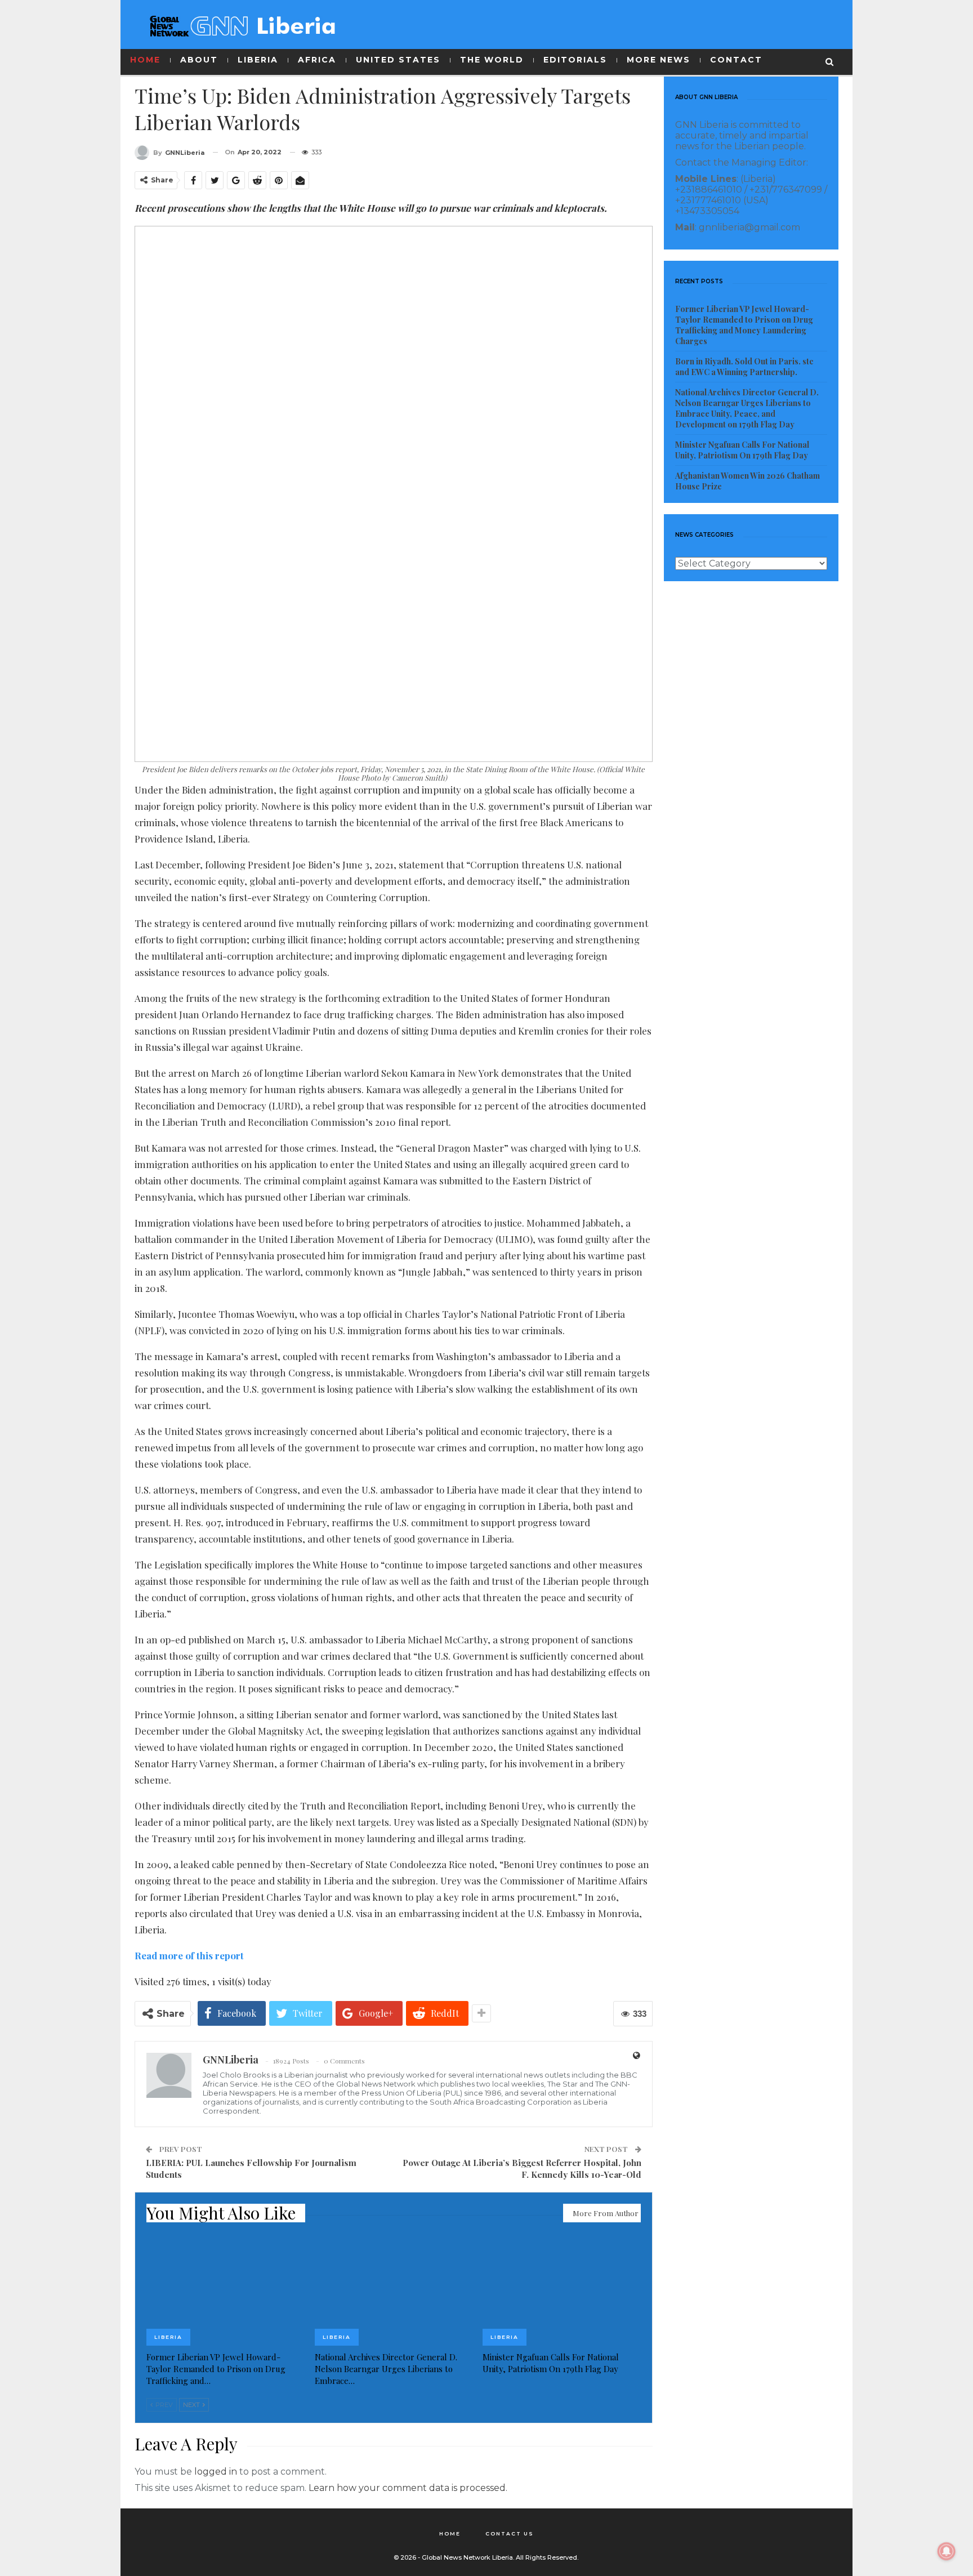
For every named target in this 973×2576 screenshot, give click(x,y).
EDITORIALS (575, 60)
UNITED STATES (398, 60)
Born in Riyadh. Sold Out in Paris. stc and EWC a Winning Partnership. (744, 367)
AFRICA (317, 60)
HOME (145, 60)
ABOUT (199, 60)
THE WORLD (492, 60)
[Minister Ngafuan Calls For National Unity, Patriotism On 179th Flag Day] (562, 2290)
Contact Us (510, 2533)
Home (450, 2533)
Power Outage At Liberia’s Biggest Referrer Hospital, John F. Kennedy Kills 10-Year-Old (522, 2169)
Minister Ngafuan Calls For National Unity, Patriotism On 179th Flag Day (742, 450)
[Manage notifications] (947, 2551)
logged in (216, 2472)
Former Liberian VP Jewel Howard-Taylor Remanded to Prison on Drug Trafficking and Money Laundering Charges (744, 325)
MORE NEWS (659, 60)
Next (192, 2405)
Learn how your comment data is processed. (408, 2488)
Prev (163, 2405)
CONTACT (736, 60)
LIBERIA (258, 60)
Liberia (168, 2337)
